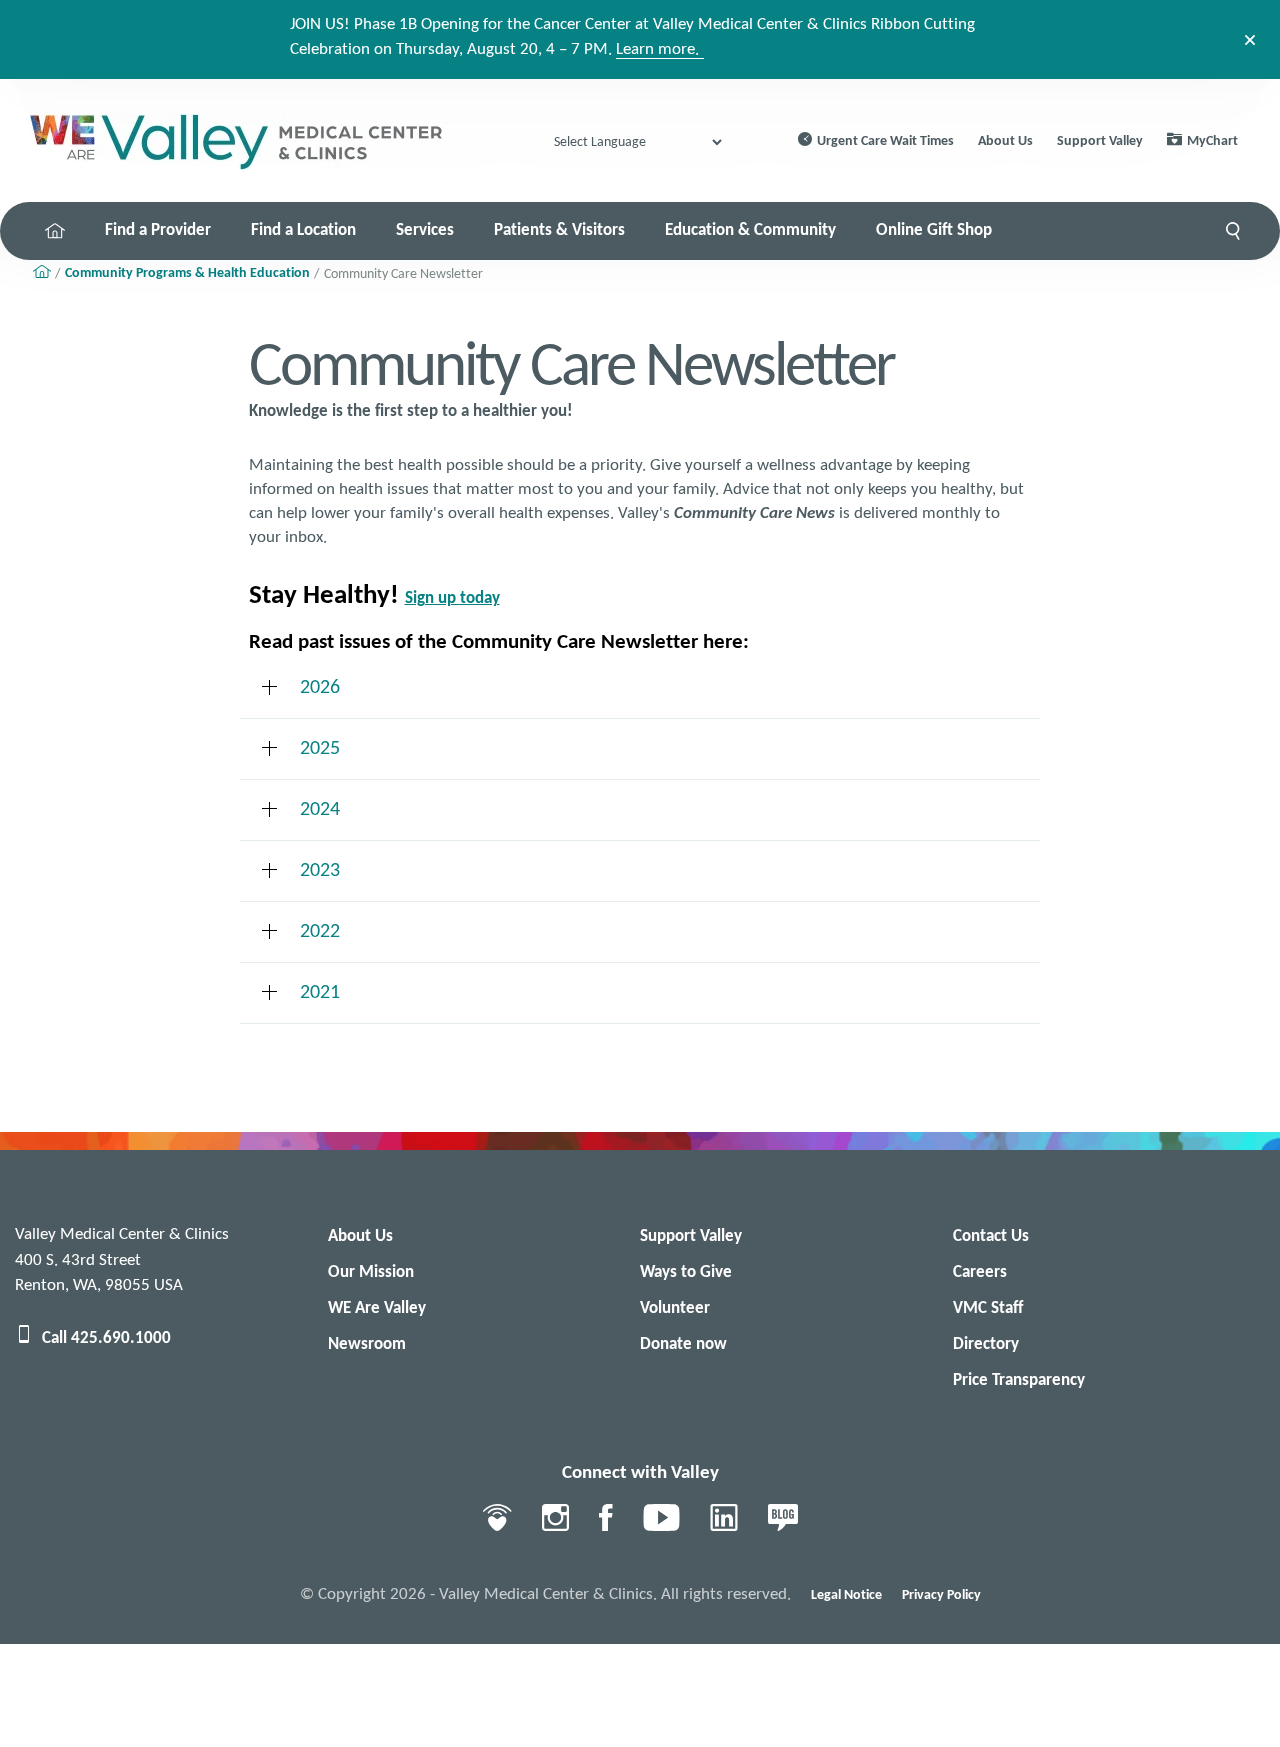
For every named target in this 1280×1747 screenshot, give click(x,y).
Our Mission (371, 1272)
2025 (320, 749)
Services (425, 230)
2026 (320, 688)
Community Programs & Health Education (187, 274)
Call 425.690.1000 (106, 1338)
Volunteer (675, 1308)
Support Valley (1100, 141)
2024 (320, 810)
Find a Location (303, 230)
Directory (986, 1344)
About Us (1005, 141)
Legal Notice (846, 1595)
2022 (320, 932)
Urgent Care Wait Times (885, 141)
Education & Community (750, 230)
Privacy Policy (941, 1595)
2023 (320, 871)
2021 (320, 993)
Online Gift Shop (934, 230)
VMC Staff (988, 1308)
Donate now (683, 1344)
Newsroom (367, 1344)
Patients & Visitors (559, 230)
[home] (55, 231)
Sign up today (452, 598)
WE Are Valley (377, 1308)
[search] (1233, 231)
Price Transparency (1019, 1380)
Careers (980, 1272)
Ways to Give (686, 1272)
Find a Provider (158, 230)
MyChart (1212, 141)
